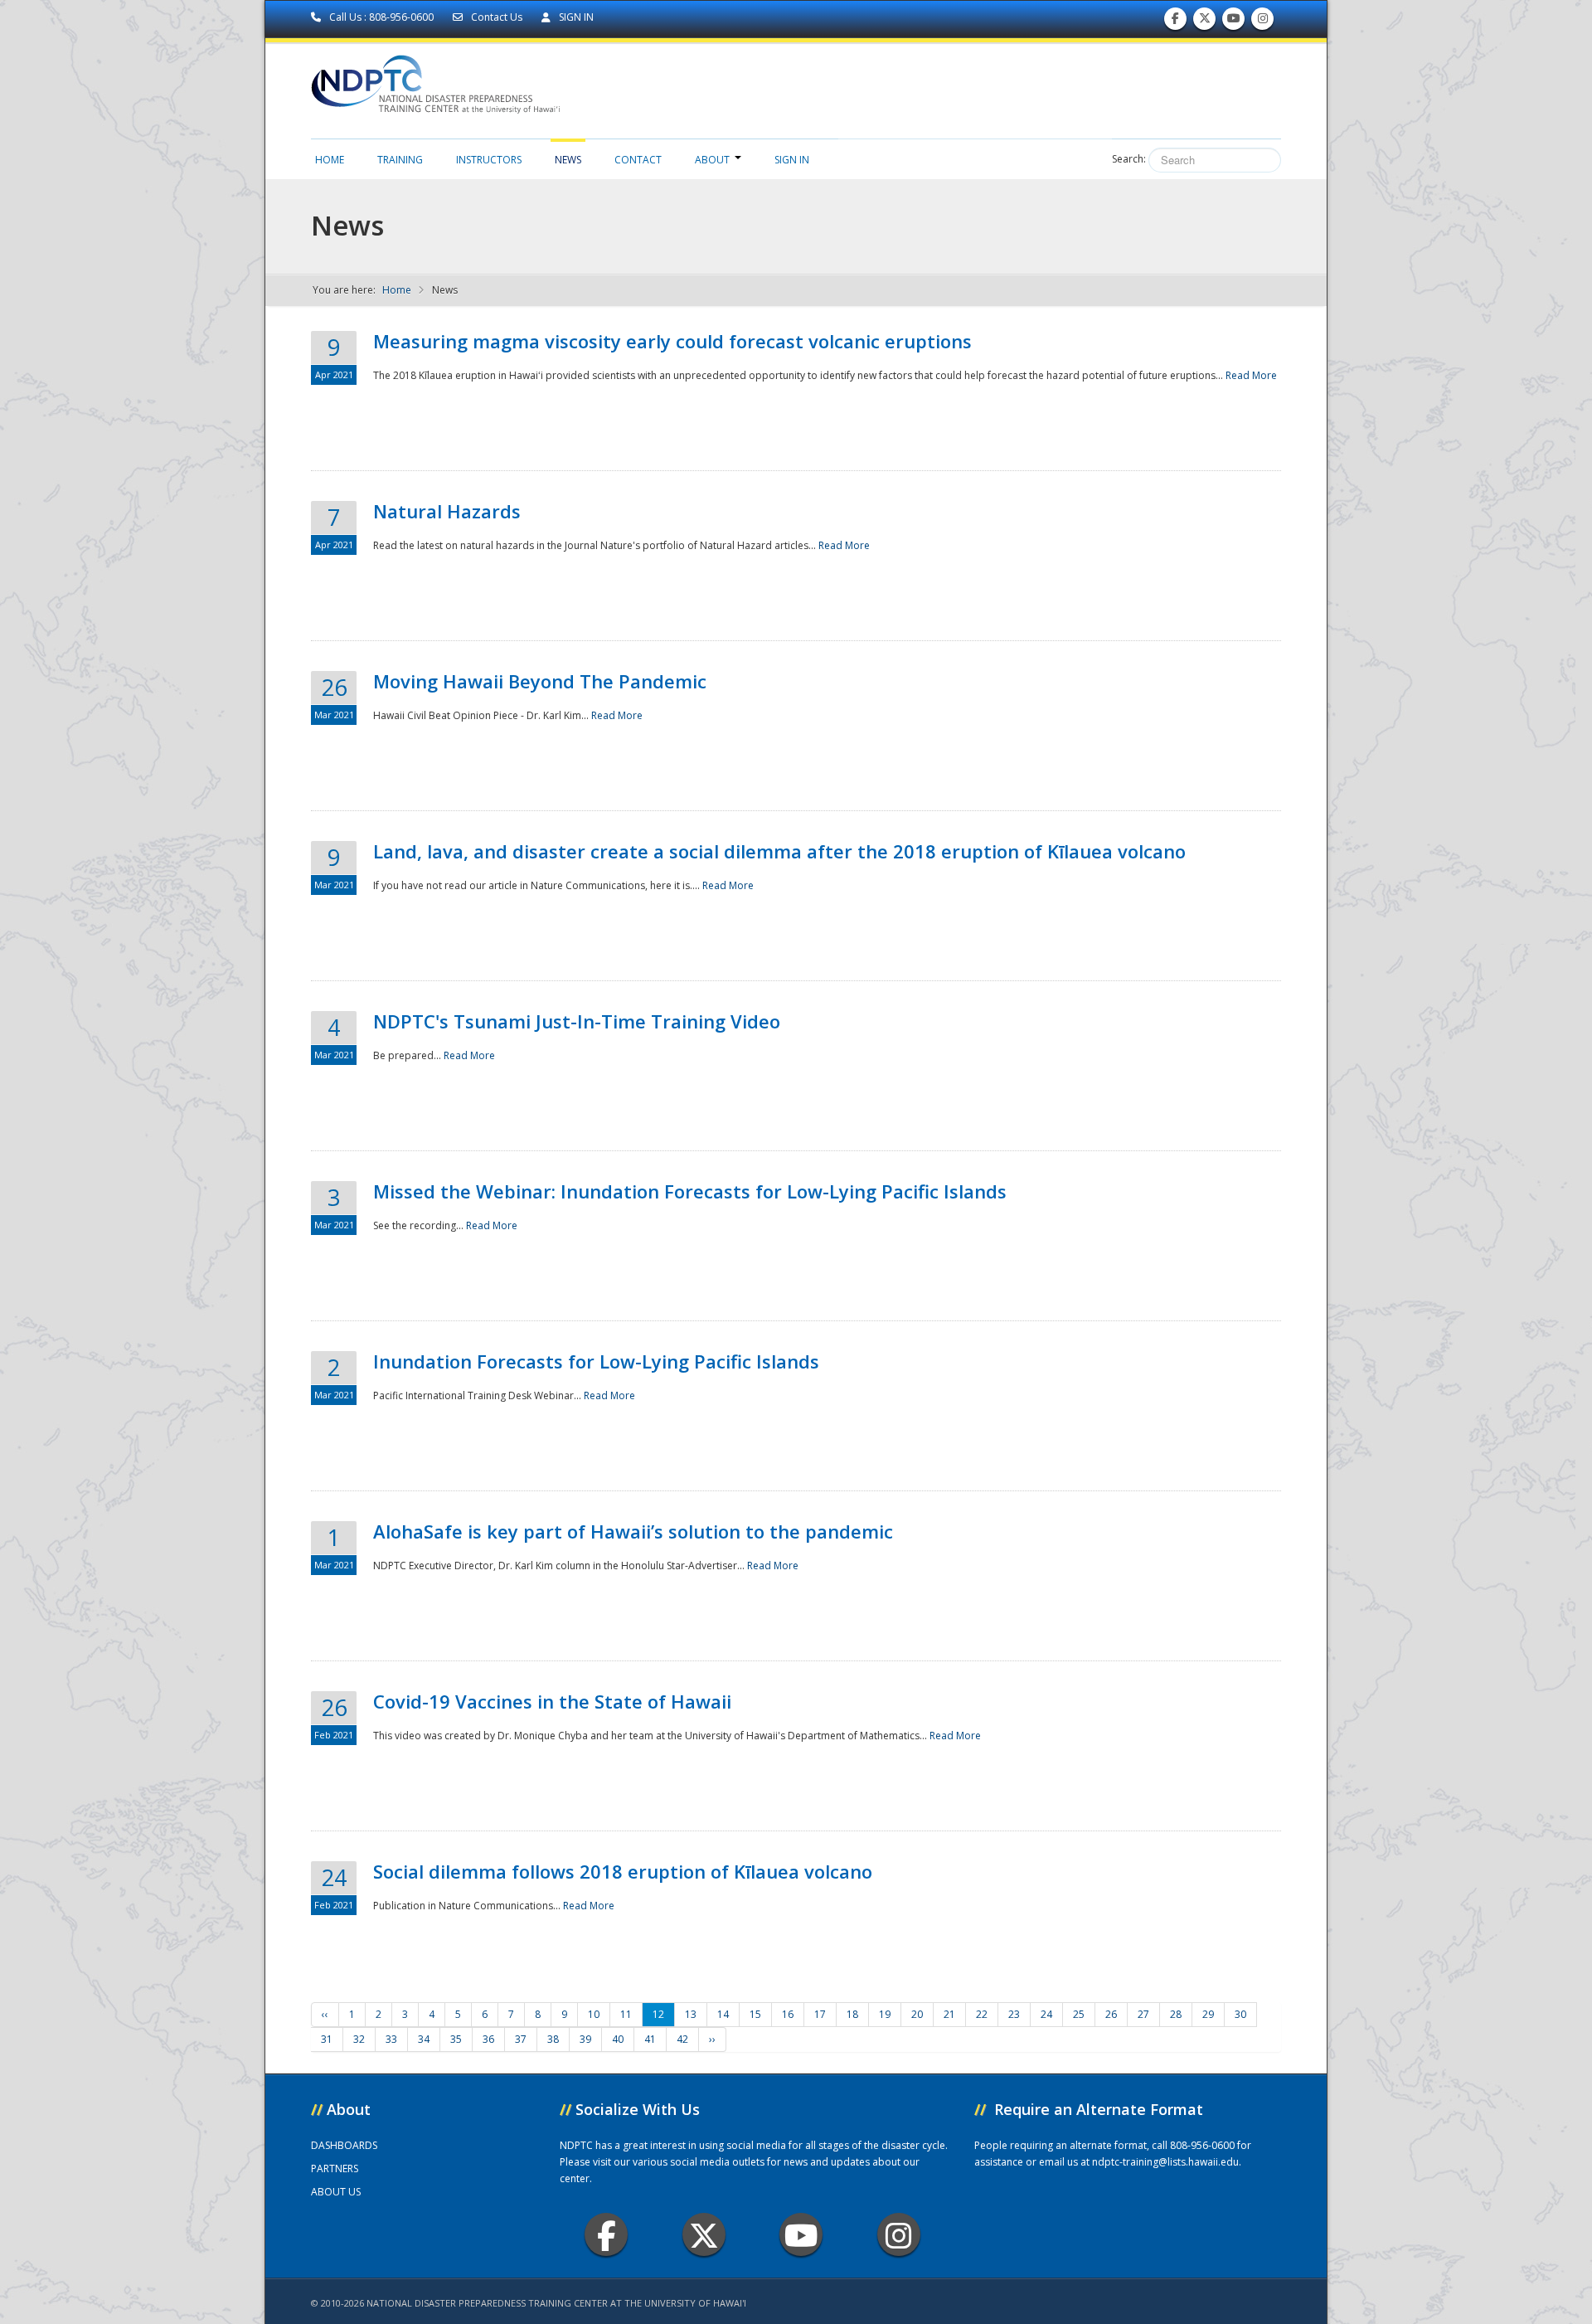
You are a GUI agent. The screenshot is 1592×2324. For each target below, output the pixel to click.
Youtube (801, 2234)
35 (456, 2039)
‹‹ (325, 2014)
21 (949, 2014)
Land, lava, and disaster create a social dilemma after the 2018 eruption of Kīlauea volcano (779, 851)
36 (488, 2039)
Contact (638, 160)
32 (359, 2039)
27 (1143, 2014)
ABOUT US (336, 2192)
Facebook (606, 2234)
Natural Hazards (447, 511)
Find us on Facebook (1175, 22)
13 (691, 2014)
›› (712, 2039)
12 (658, 2014)
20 (917, 2014)
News (568, 160)
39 (585, 2039)
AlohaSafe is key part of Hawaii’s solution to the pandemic (633, 1531)
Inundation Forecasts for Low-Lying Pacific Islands (596, 1361)
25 (1079, 2014)
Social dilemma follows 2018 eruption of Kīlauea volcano (623, 1871)
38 (553, 2039)
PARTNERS (335, 2168)
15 (755, 2014)
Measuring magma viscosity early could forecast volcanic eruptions (672, 341)
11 (626, 2014)
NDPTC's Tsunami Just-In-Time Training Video (577, 1021)
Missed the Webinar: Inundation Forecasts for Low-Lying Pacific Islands (690, 1191)
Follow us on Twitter (1205, 22)
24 (1046, 2014)
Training (400, 160)
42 (682, 2039)
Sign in (792, 160)
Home (330, 160)
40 (618, 2039)
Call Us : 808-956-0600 (381, 17)
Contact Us (497, 17)
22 (982, 2014)
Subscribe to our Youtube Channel (1234, 22)
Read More (1251, 375)
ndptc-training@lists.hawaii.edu (1165, 2162)
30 (1240, 2014)
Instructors (489, 160)
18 (852, 2014)
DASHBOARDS (344, 2145)
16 (788, 2014)
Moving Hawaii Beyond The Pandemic (540, 681)
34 (424, 2039)
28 (1176, 2014)
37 (521, 2039)
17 (820, 2014)
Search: (1129, 159)
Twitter (704, 2234)
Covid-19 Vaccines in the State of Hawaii (552, 1701)
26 (1111, 2014)
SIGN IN (575, 17)
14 (723, 2014)
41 (650, 2039)
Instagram (899, 2234)
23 (1014, 2014)
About (712, 160)
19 (885, 2014)
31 (327, 2039)
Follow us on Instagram (1263, 22)
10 (594, 2014)
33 (391, 2039)
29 (1208, 2014)
